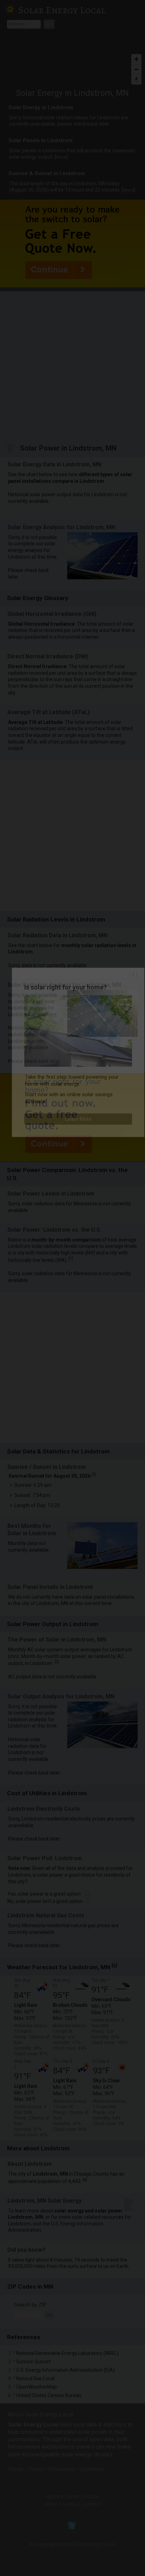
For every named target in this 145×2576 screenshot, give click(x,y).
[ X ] (133, 974)
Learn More (78, 1119)
